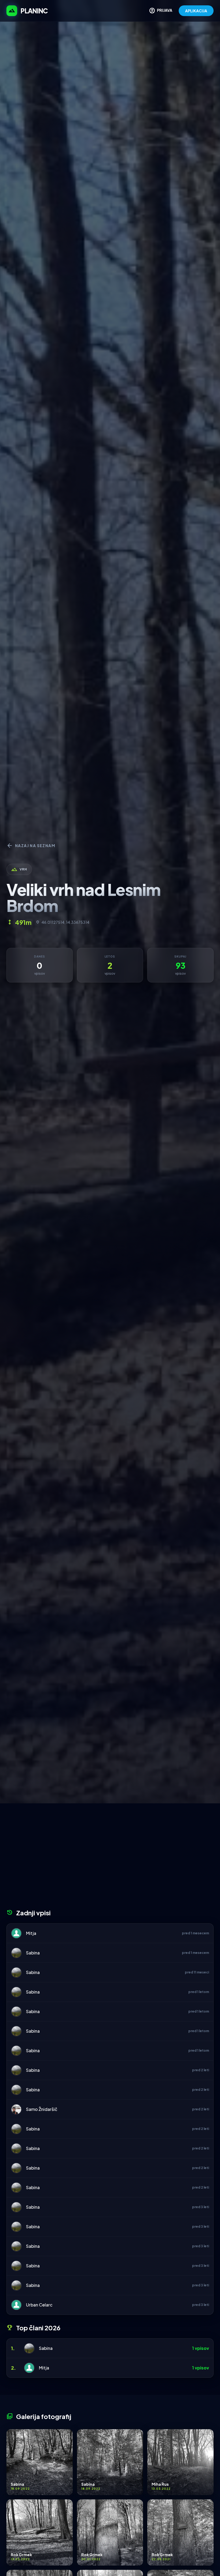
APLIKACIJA (196, 11)
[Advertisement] (110, 1858)
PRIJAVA (161, 11)
